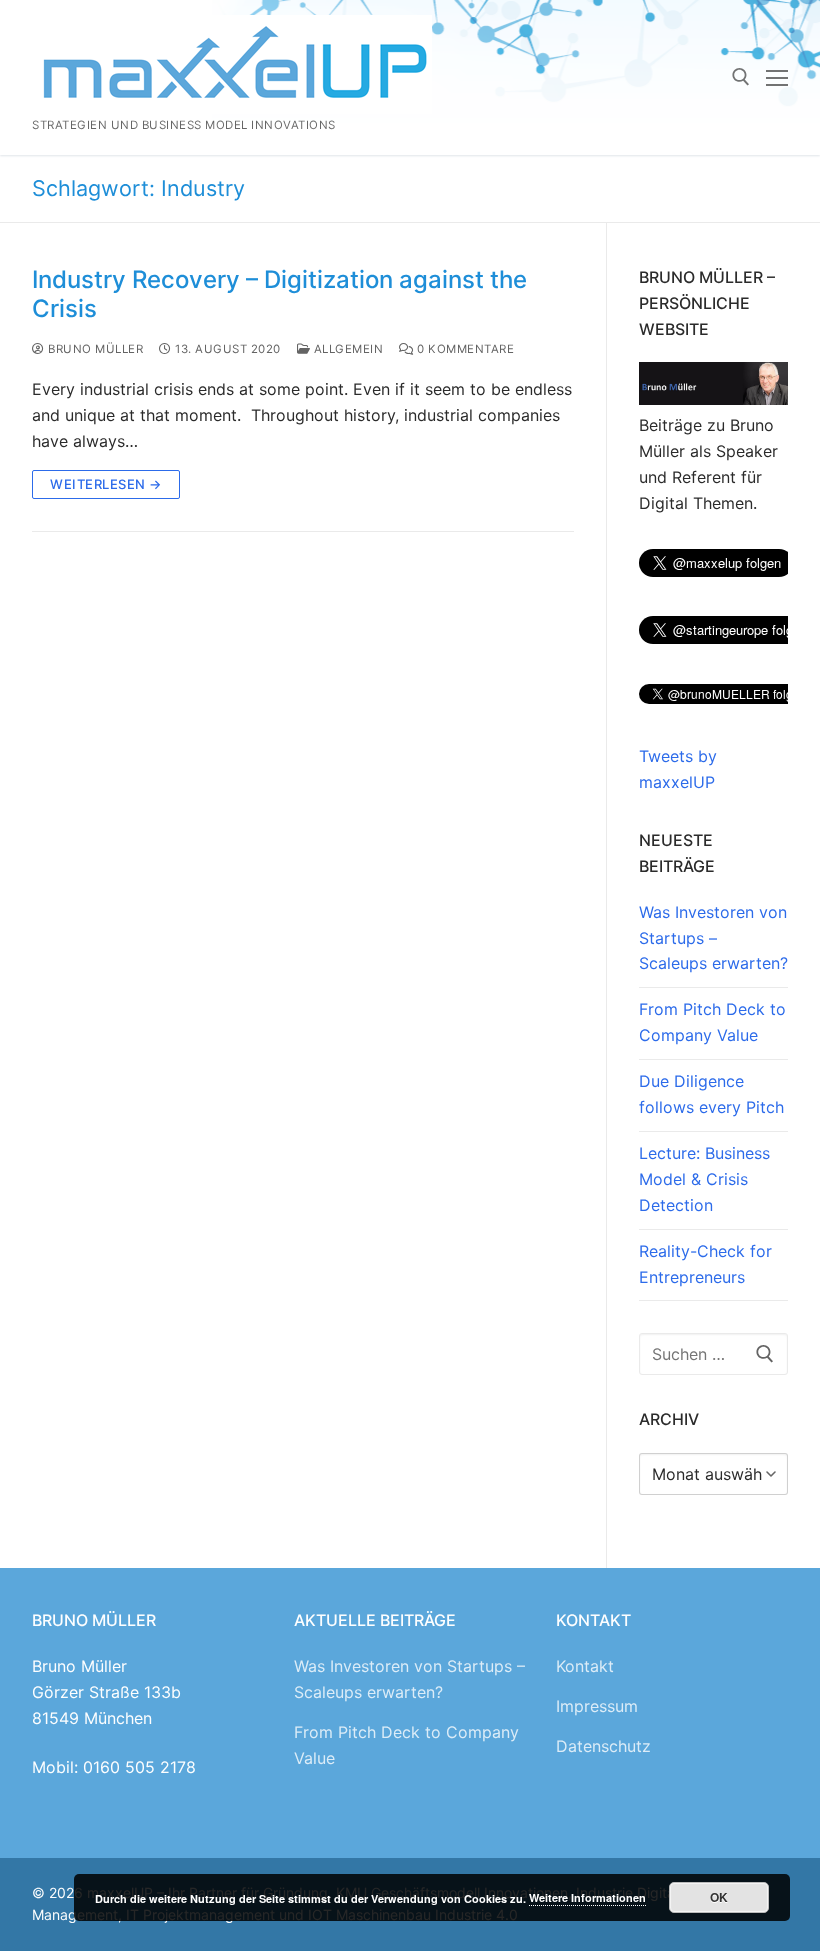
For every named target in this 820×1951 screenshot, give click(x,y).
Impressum (597, 1706)
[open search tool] (741, 77)
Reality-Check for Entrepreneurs (705, 1264)
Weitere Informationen (587, 1897)
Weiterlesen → (106, 484)
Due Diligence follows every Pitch (711, 1094)
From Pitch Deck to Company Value (712, 1022)
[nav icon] (777, 78)
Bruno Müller (94, 349)
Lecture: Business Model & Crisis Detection (704, 1179)
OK (719, 1897)
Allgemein (346, 349)
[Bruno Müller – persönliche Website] (713, 399)
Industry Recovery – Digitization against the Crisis (279, 294)
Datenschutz (603, 1746)
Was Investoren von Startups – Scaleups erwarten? (713, 938)
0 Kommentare (464, 349)
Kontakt (585, 1666)
